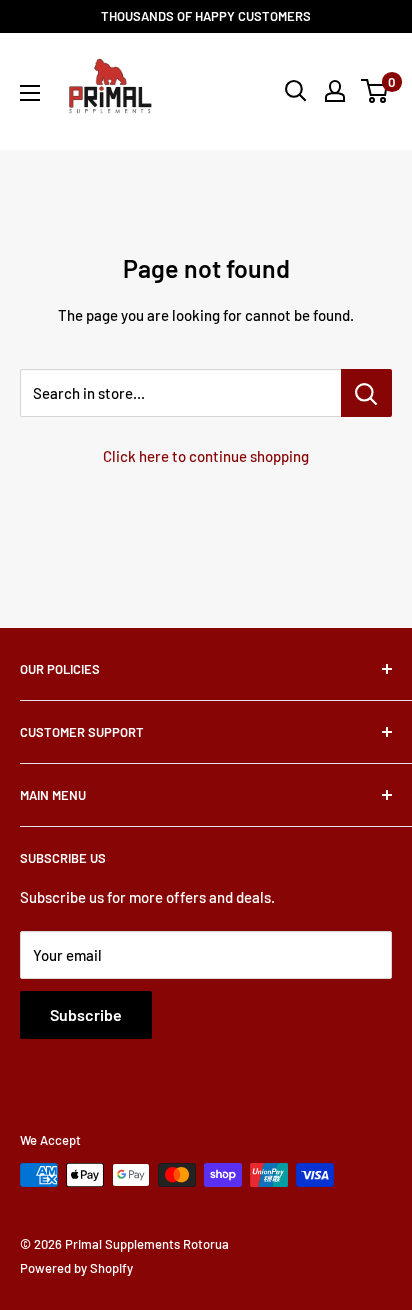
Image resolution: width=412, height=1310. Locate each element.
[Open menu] (30, 93)
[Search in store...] (366, 393)
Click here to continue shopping (206, 456)
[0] (375, 91)
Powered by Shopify (76, 1268)
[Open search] (296, 91)
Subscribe (86, 1014)
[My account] (335, 91)
